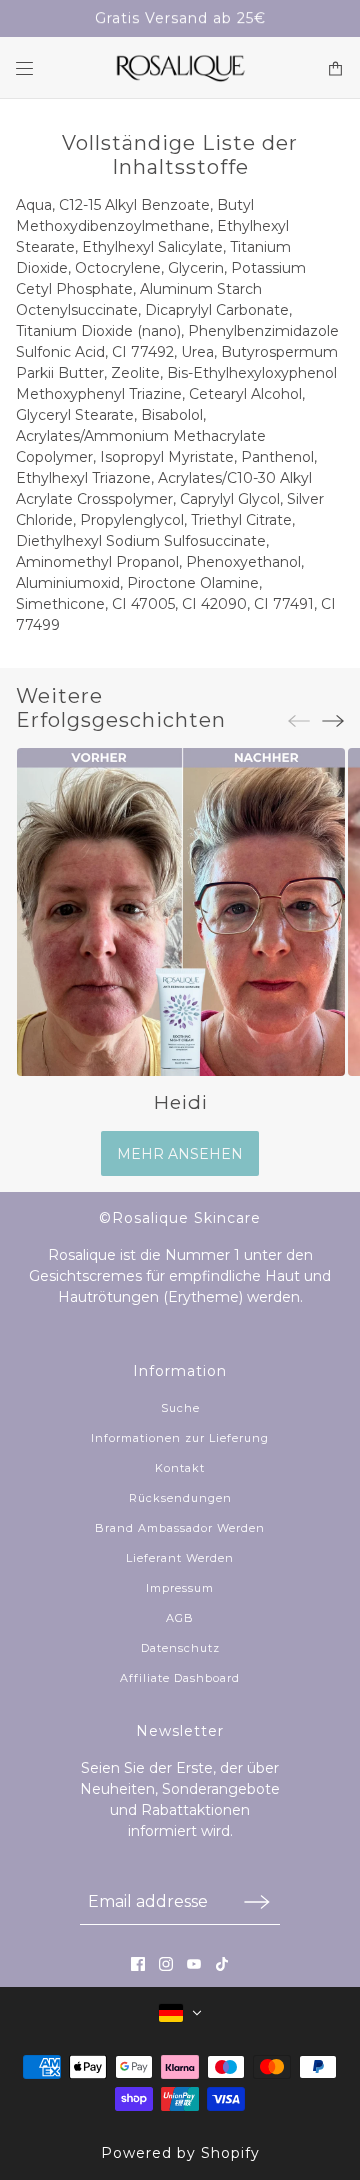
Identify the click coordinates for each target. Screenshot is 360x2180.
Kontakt (180, 1468)
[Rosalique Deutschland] (180, 68)
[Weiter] (333, 720)
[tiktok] (222, 1964)
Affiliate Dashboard (180, 1678)
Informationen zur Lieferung (180, 1438)
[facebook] (138, 1964)
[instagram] (166, 1964)
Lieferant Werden (180, 1558)
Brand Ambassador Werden (180, 1528)
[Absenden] (257, 1901)
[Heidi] (180, 912)
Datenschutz (180, 1648)
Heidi (180, 1102)
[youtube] (194, 1964)
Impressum (180, 1588)
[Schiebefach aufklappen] (24, 68)
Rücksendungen (180, 1498)
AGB (180, 1618)
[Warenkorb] (335, 68)
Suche (180, 1408)
